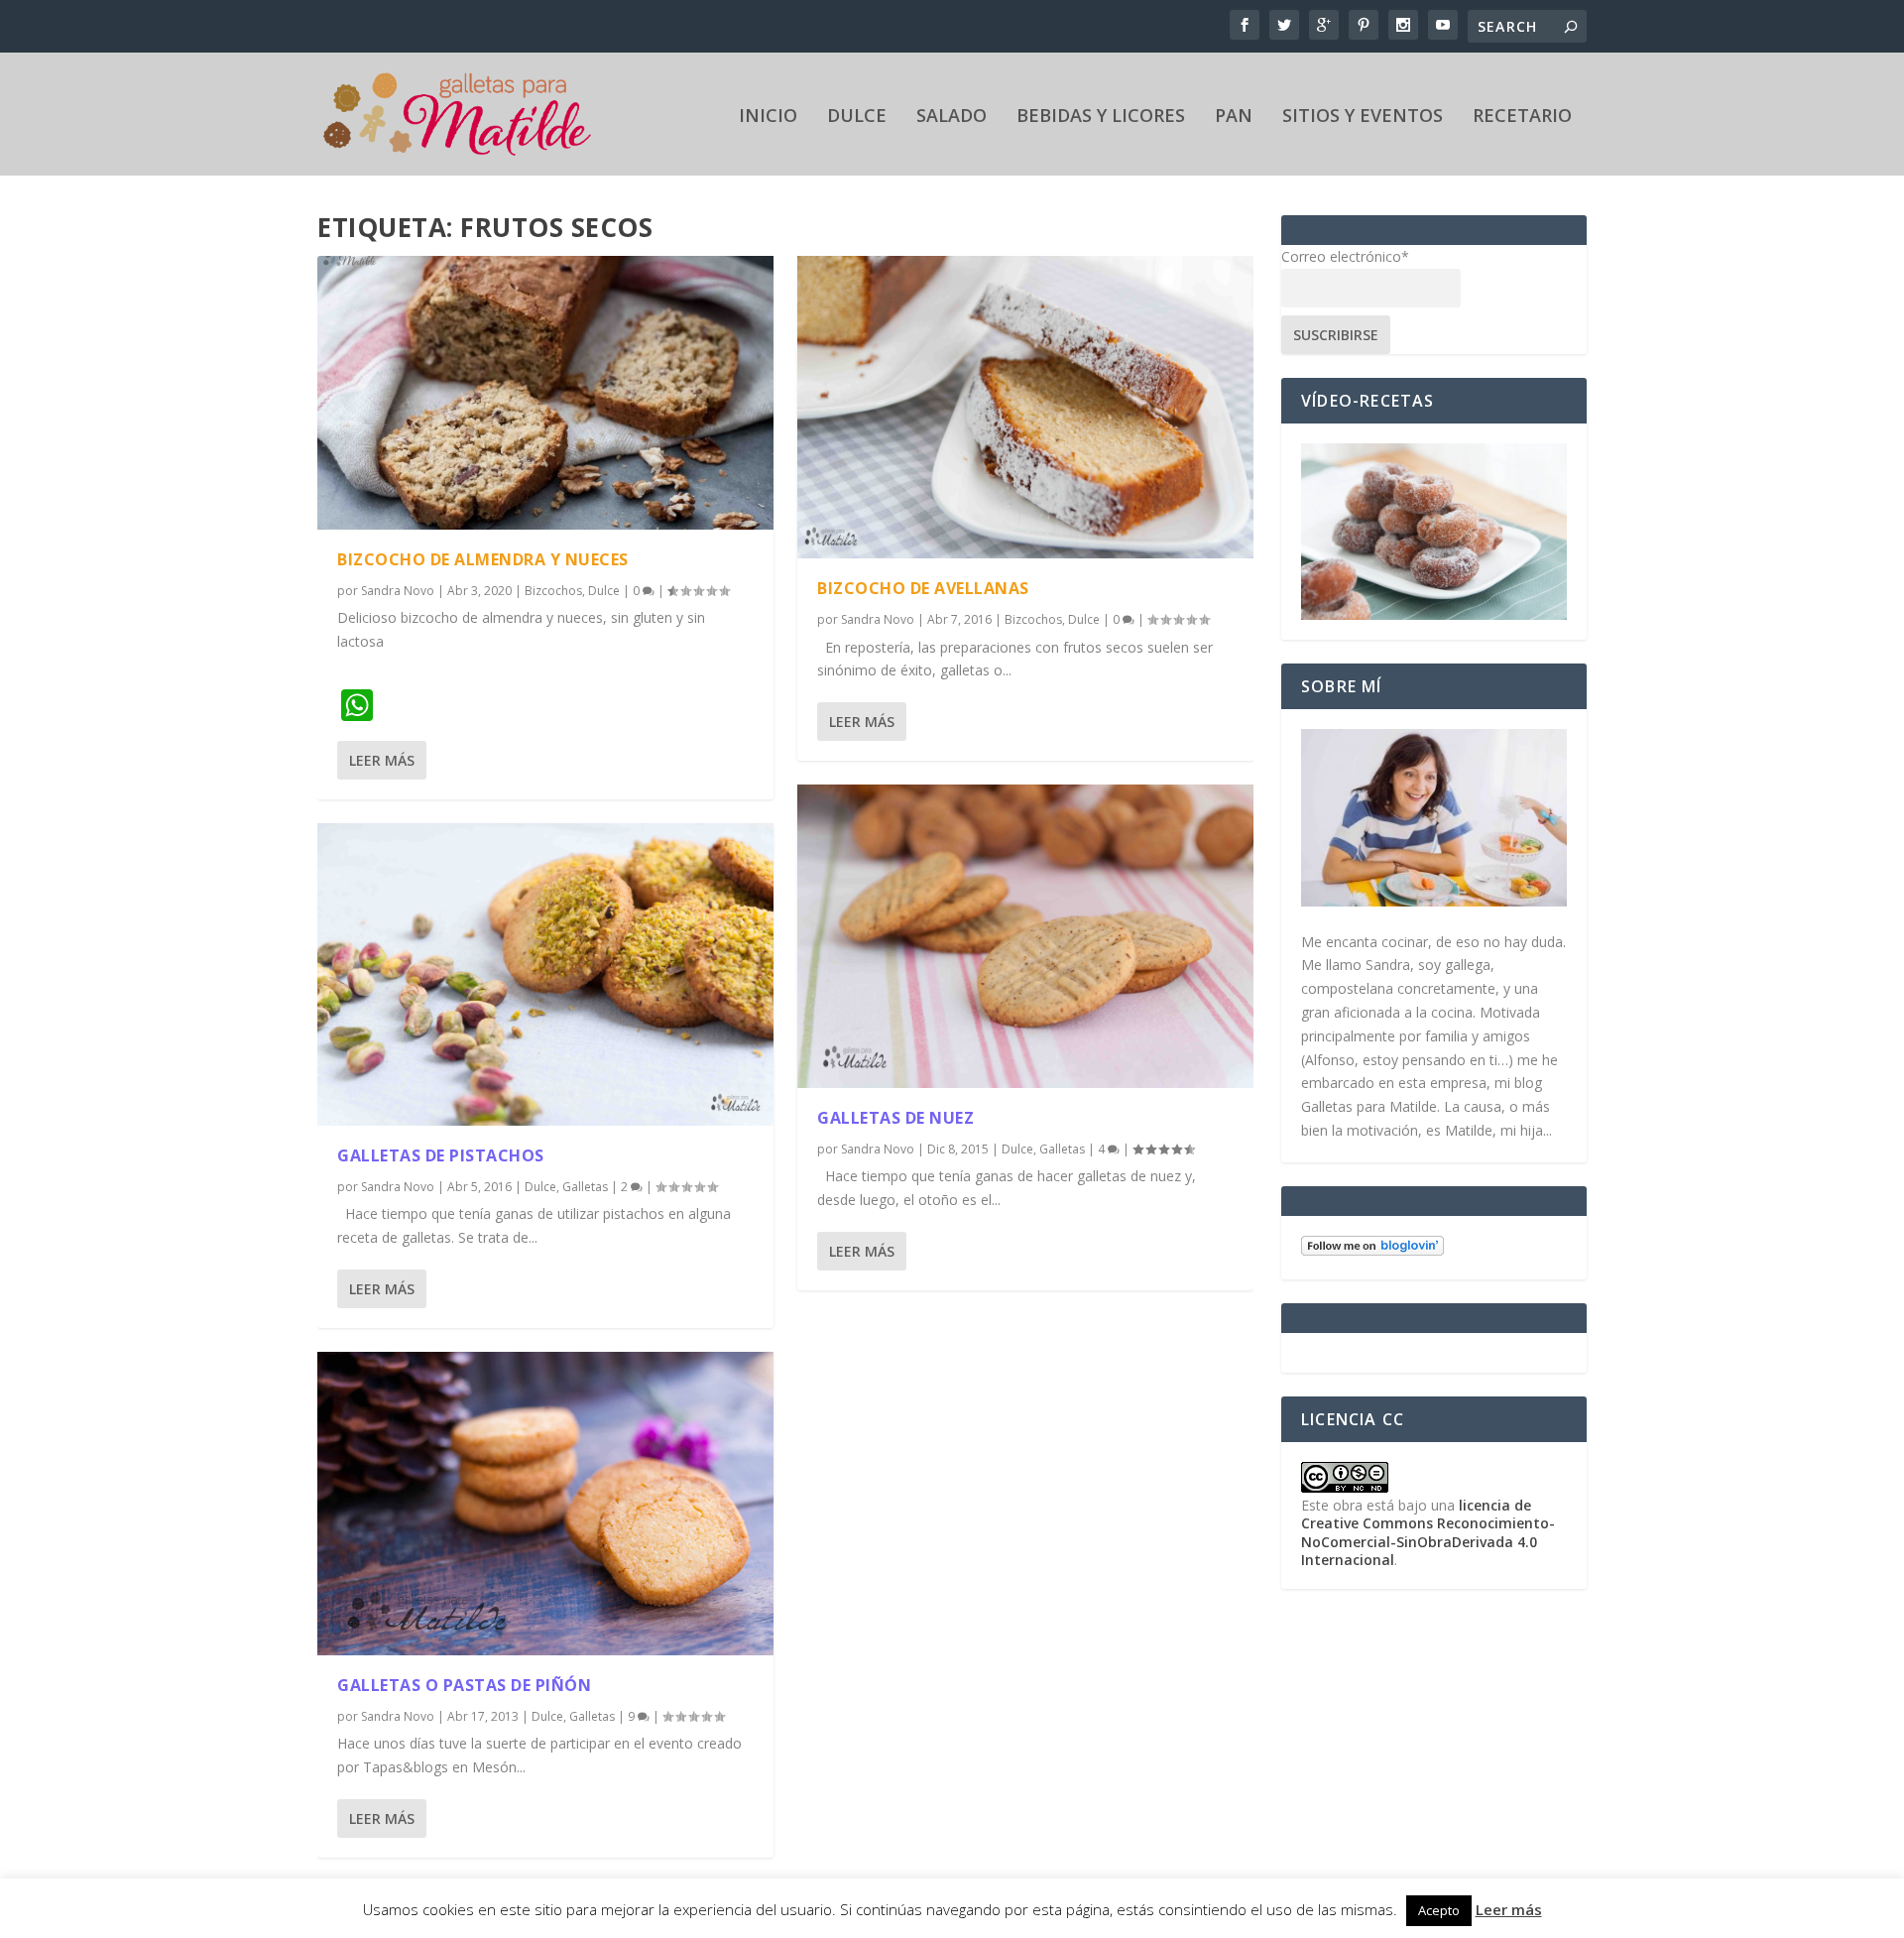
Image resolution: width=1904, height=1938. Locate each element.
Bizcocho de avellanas (923, 588)
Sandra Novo (398, 591)
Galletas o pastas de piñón (464, 1685)
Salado (952, 117)
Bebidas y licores (1101, 117)
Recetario (1522, 117)
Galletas (585, 1187)
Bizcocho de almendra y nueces (483, 559)
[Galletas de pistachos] (545, 975)
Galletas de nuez (895, 1118)
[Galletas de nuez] (1025, 936)
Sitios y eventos (1363, 117)
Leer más (382, 760)
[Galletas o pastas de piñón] (545, 1504)
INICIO (768, 117)
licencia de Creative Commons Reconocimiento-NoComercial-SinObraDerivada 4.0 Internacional (1428, 1532)
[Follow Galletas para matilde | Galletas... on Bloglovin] (1372, 1250)
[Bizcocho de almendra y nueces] (545, 393)
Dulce (857, 117)
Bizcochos (553, 591)
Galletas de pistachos (441, 1155)
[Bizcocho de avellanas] (1025, 408)
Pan (1234, 117)
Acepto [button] (1439, 1910)
